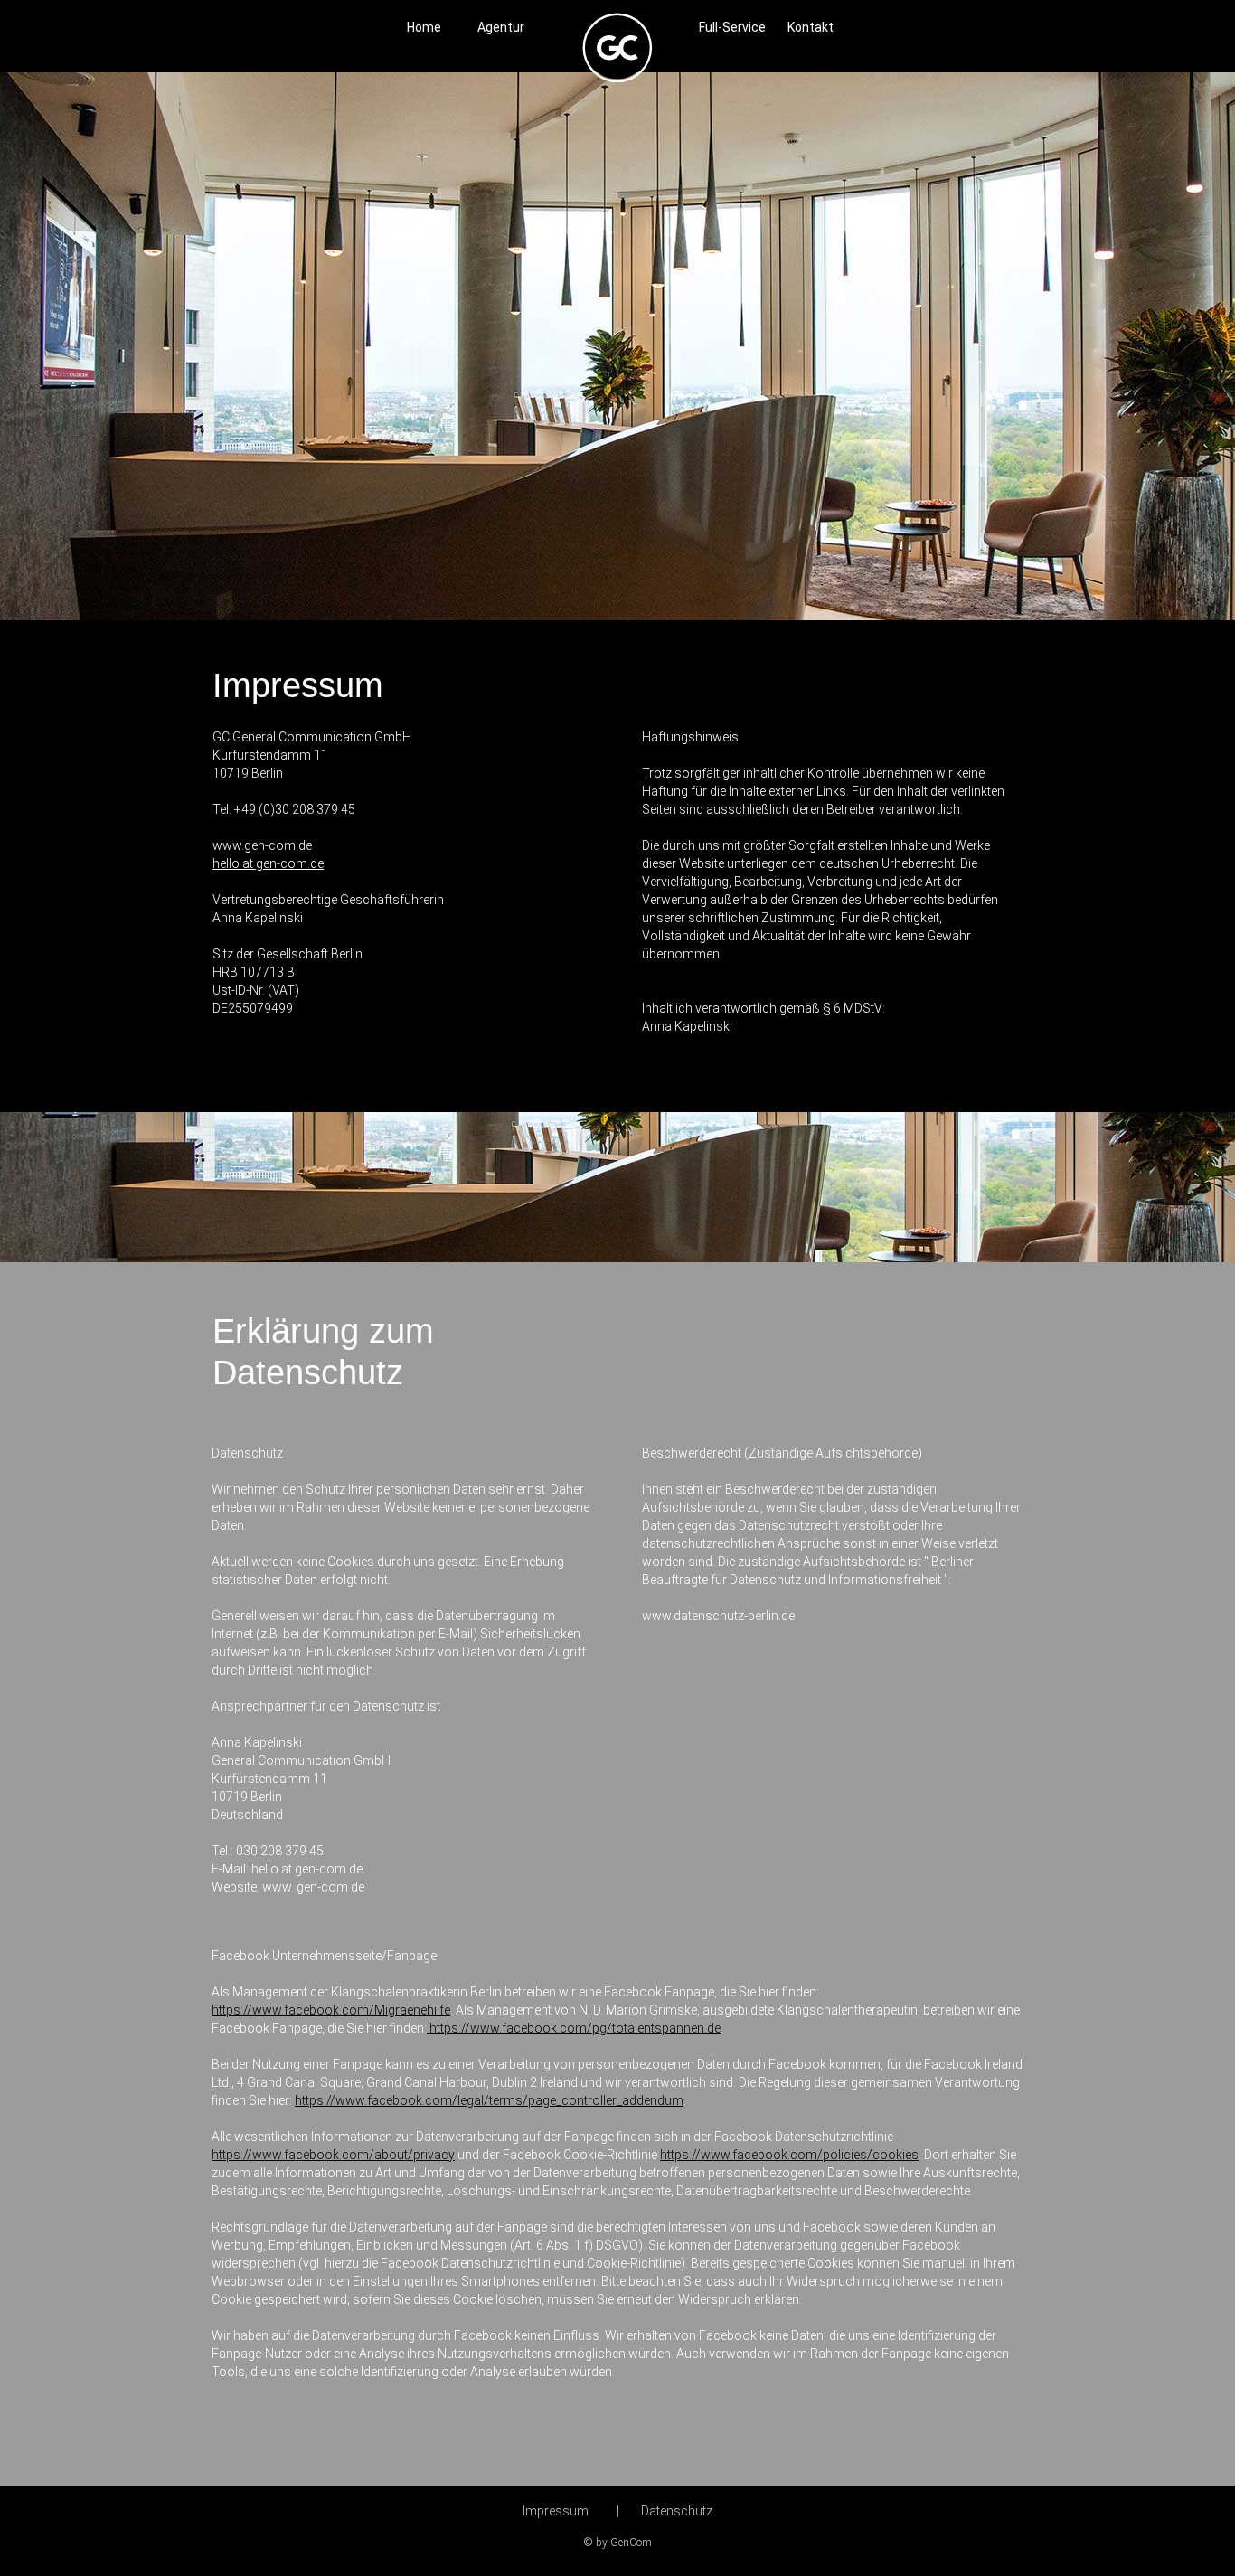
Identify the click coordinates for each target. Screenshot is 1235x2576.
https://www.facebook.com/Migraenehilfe (331, 2010)
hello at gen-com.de (268, 863)
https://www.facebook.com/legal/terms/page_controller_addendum (489, 2100)
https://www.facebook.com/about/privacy (333, 2155)
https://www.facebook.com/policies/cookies (789, 2155)
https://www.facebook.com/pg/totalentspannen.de (575, 2028)
